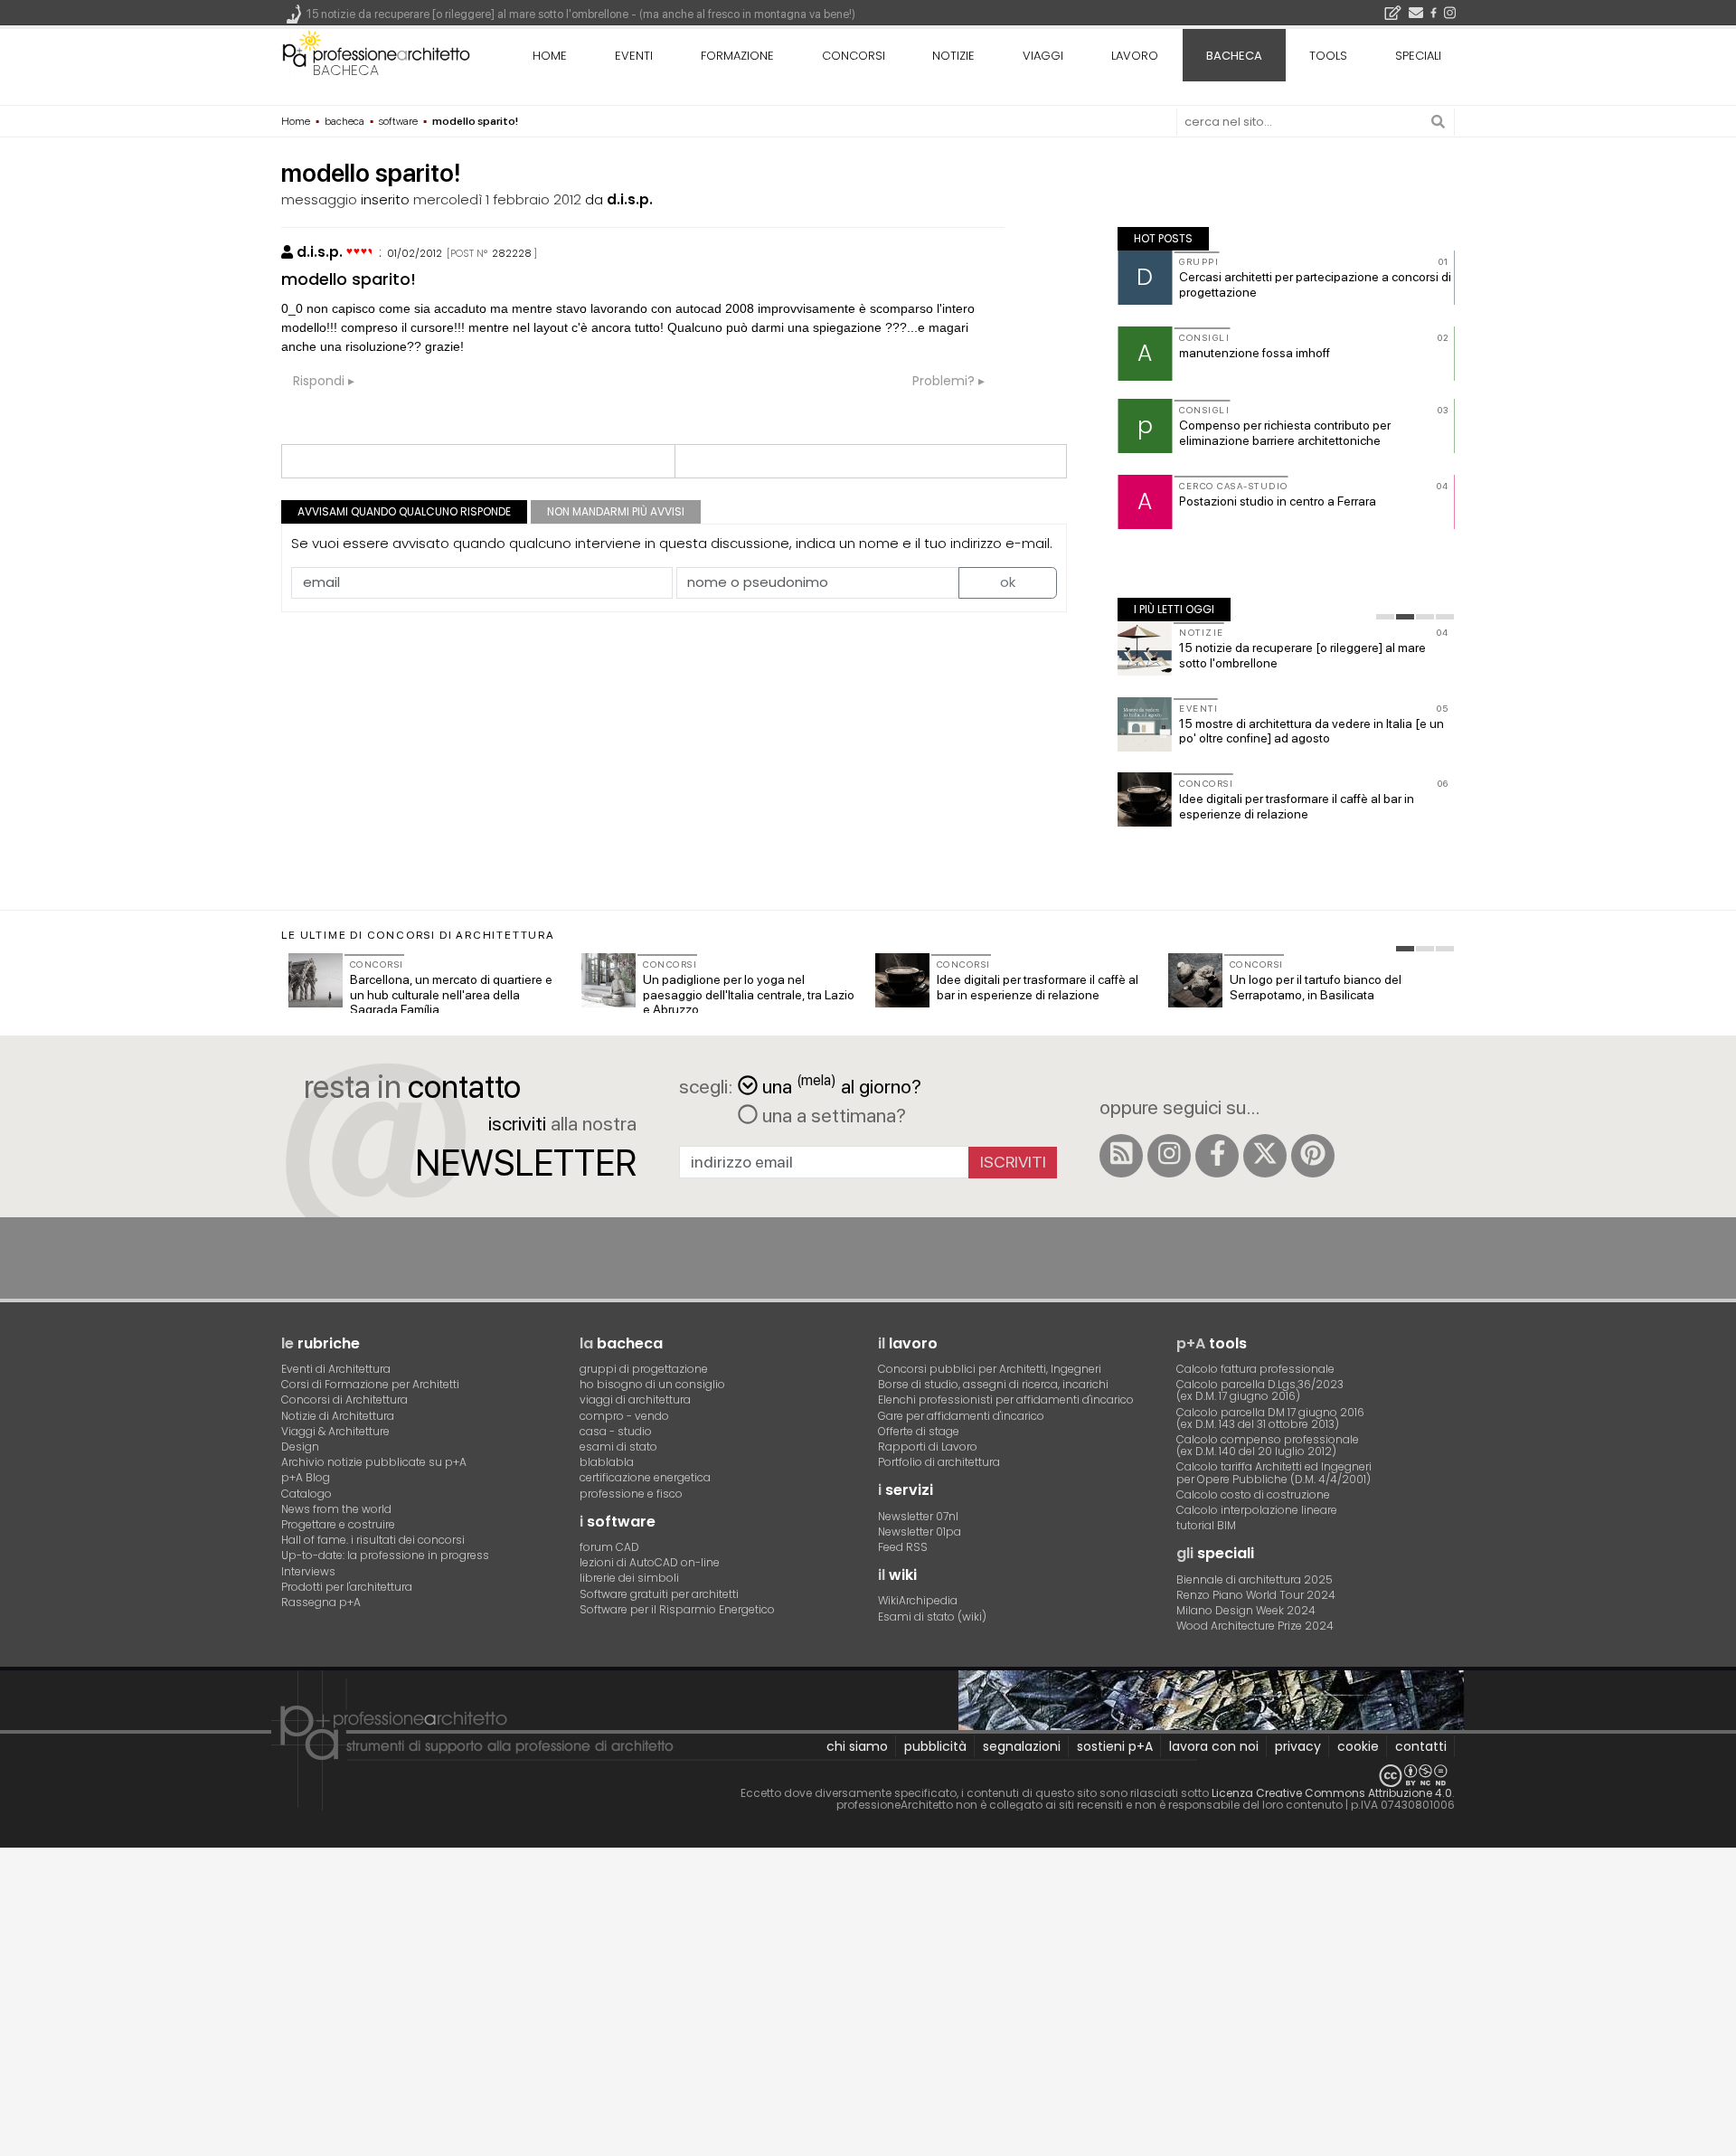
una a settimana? (832, 1115)
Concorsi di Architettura (344, 1400)
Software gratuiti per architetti (659, 1594)
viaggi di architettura (635, 1400)
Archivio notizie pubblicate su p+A (374, 1462)
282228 (512, 253)
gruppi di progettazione (644, 1369)
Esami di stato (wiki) (932, 1617)
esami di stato (618, 1447)
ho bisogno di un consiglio (652, 1384)
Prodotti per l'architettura (347, 1587)
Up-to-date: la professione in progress (385, 1555)
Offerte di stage (919, 1431)
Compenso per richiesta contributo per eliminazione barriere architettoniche (1285, 433)
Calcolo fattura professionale (1255, 1369)
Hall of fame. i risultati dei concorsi (373, 1540)
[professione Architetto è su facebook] (1217, 1156)
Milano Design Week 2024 (1246, 1610)
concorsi (854, 56)
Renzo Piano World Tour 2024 (1256, 1595)
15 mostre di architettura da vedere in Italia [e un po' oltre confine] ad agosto (1311, 731)
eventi (634, 56)
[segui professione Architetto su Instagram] (1169, 1156)
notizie (953, 56)
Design (300, 1447)
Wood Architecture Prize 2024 (1255, 1626)
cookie (1358, 1746)
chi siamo (857, 1746)
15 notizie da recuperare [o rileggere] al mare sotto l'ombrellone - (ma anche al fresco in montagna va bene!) (581, 14)
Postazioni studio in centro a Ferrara (1278, 501)
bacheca (346, 70)
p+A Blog (306, 1477)
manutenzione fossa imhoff (1255, 353)
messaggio (319, 199)
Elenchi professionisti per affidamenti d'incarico (1006, 1400)
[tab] (1385, 617)
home (550, 56)
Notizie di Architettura (338, 1416)
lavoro (1135, 56)
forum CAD (609, 1547)
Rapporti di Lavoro (928, 1447)
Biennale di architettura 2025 (1255, 1579)
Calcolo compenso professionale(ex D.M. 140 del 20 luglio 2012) (1268, 1445)
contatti (1421, 1746)
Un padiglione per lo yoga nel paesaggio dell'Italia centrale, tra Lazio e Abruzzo (749, 995)
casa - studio (616, 1431)
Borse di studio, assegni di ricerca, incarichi (993, 1384)
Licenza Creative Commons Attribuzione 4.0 (1332, 1793)
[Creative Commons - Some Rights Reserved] (868, 1776)
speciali (1418, 56)
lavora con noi (1214, 1746)
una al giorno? (842, 1085)
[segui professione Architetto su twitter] (1265, 1156)
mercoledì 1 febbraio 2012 (497, 199)
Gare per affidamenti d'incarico (961, 1416)
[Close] (11, 1869)
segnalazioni (1022, 1746)
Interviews (308, 1571)
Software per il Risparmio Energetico (677, 1609)
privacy (1298, 1746)
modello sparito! (349, 279)
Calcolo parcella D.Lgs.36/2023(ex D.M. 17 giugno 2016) (1260, 1390)
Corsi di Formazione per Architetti (370, 1384)
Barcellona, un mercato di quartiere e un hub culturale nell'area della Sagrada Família (451, 995)
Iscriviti (1013, 1162)
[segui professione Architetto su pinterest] (1313, 1156)
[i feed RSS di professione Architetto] (1121, 1156)
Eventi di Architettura (336, 1369)
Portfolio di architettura (939, 1462)
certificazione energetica (645, 1477)
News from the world (336, 1509)
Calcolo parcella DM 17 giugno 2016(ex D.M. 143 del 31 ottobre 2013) (1270, 1418)
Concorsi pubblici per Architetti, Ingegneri (990, 1369)
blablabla (607, 1462)
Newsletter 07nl (918, 1516)
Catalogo (307, 1494)
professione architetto (376, 53)
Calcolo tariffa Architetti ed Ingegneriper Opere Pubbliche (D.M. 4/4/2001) (1274, 1472)
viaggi (1043, 56)
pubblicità (935, 1746)
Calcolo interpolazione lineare (1257, 1510)
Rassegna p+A (321, 1602)
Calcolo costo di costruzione (1253, 1494)
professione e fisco (631, 1494)
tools (1328, 56)
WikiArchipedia (918, 1600)
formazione (737, 56)
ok (1008, 582)
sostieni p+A (1115, 1746)
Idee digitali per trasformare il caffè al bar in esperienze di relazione (1297, 806)
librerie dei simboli (629, 1578)
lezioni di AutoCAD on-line (650, 1562)
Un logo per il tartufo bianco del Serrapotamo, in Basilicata (1316, 987)
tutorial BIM (1206, 1525)
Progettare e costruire (338, 1524)
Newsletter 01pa (920, 1532)
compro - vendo (624, 1416)
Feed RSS (903, 1547)
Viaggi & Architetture (335, 1431)
